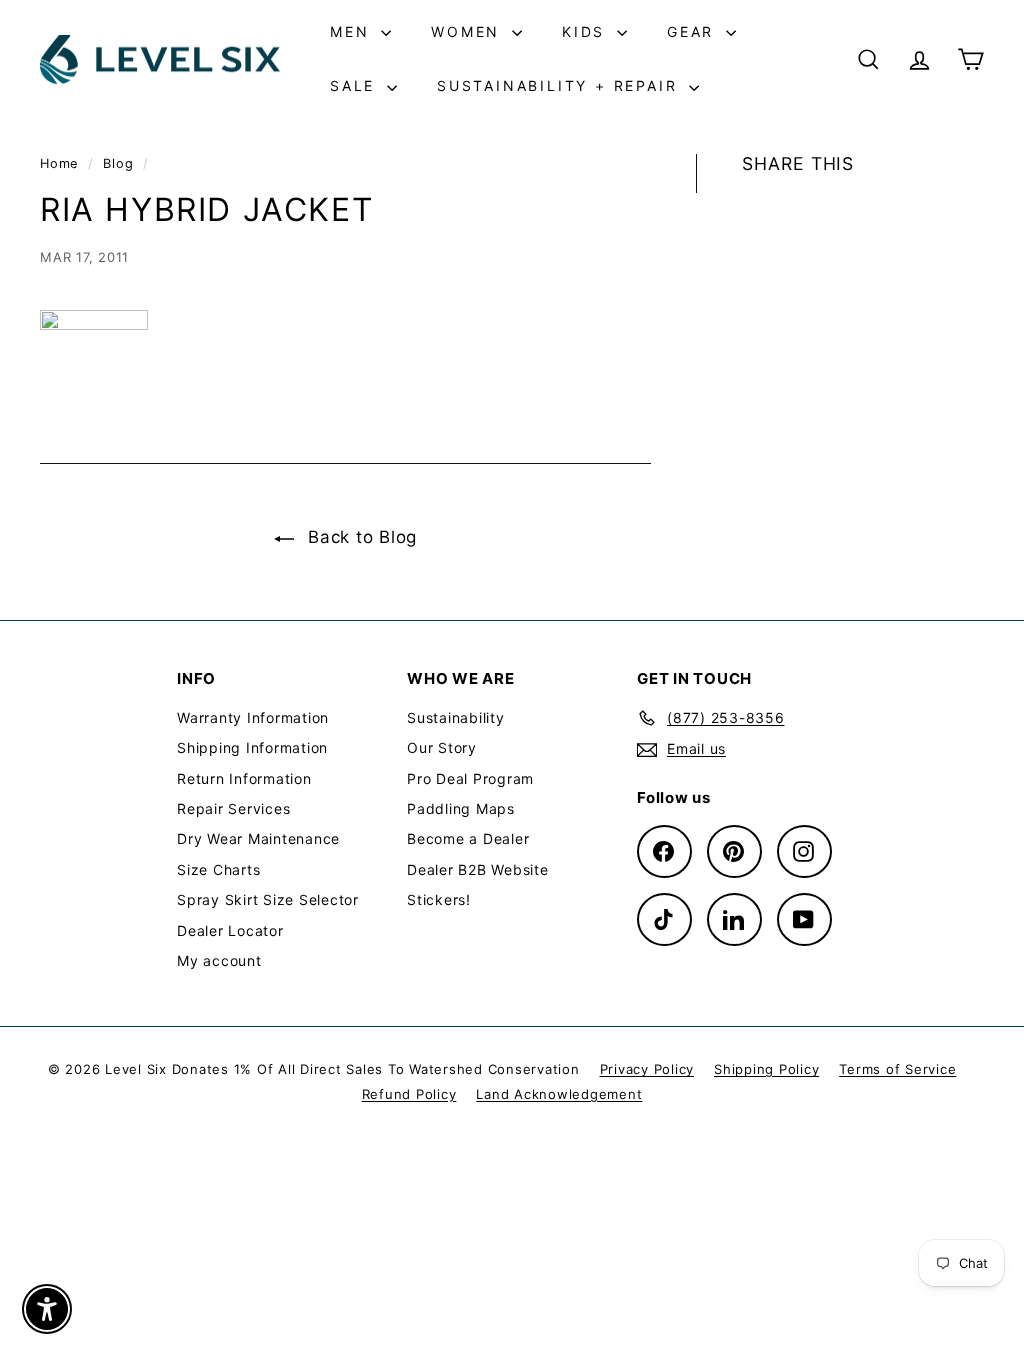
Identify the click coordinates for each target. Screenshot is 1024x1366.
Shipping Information (252, 747)
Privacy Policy (647, 1069)
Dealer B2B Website (478, 869)
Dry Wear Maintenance (258, 838)
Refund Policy (409, 1094)
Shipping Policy (766, 1069)
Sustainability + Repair (560, 85)
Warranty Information (253, 717)
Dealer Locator (230, 930)
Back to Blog (359, 537)
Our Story (442, 747)
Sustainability (456, 717)
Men (353, 31)
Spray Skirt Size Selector (268, 899)
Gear (694, 31)
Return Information (244, 778)
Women (469, 31)
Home (61, 163)
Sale (356, 85)
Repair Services (233, 808)
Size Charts (218, 869)
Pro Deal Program (470, 778)
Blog (118, 163)
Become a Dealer (468, 838)
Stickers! (439, 899)
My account (219, 960)
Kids (587, 31)
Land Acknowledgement (559, 1094)
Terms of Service (897, 1069)
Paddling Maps (461, 808)
